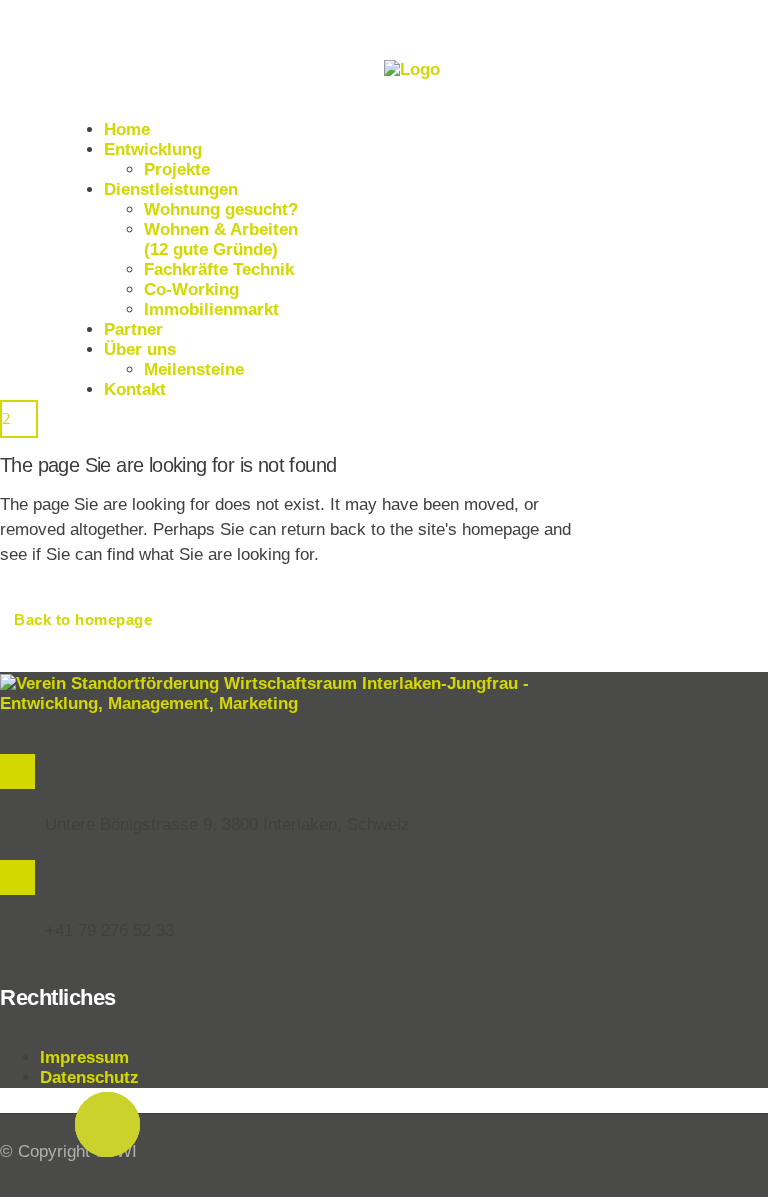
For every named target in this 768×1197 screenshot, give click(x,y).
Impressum (84, 1057)
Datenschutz (89, 1077)
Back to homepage (83, 619)
